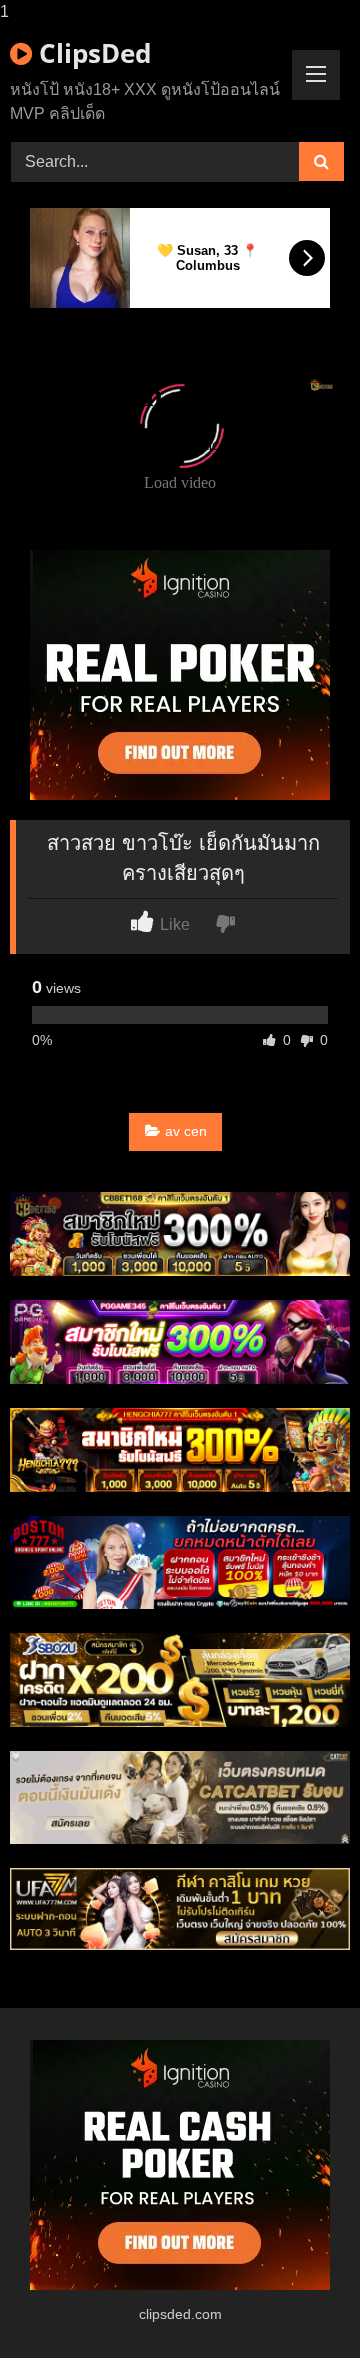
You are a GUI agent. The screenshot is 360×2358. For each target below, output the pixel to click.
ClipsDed (91, 53)
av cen (186, 1131)
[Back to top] (298, 2302)
